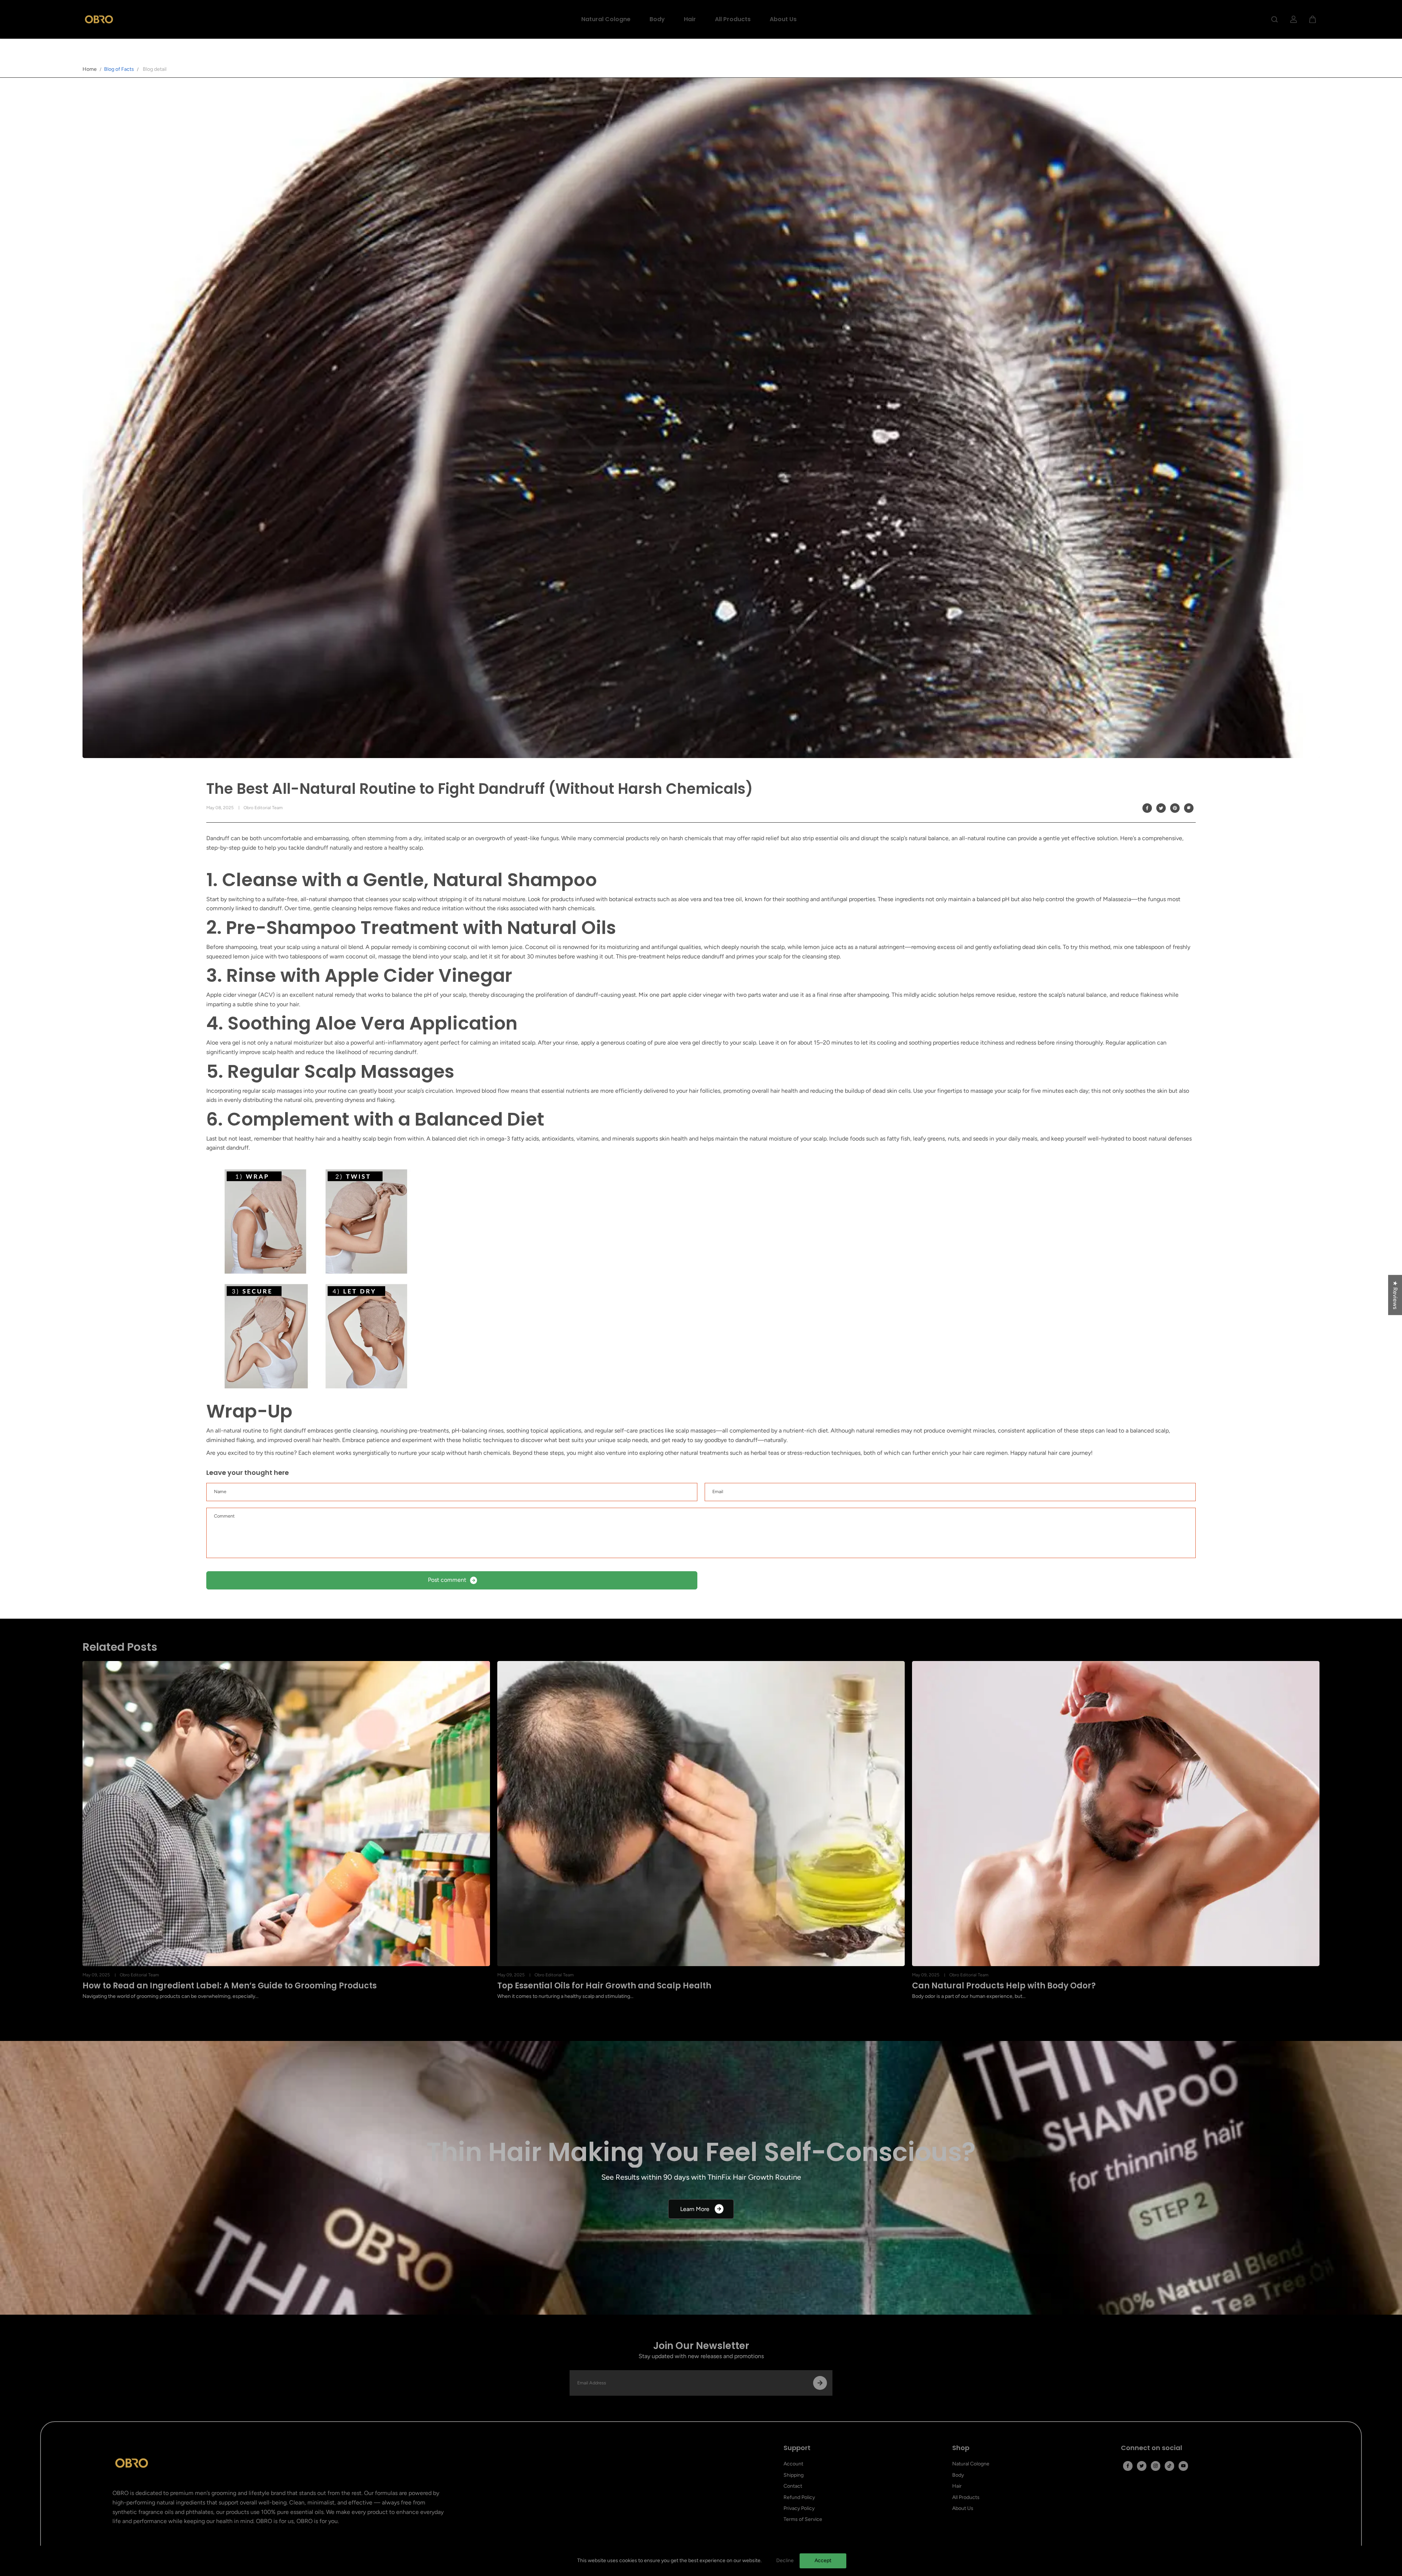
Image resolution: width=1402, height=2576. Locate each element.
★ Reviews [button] (1395, 1295)
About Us (783, 19)
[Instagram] (1156, 2466)
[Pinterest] (1175, 808)
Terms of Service (803, 2519)
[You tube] (1183, 2466)
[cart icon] (1313, 19)
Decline (785, 2560)
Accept (823, 2560)
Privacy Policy (799, 2508)
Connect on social (1152, 2448)
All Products (733, 19)
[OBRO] (99, 19)
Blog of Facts (119, 69)
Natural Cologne (606, 19)
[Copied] (1189, 808)
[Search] (1275, 19)
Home (90, 69)
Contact (793, 2486)
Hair (690, 19)
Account (793, 2464)
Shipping (794, 2475)
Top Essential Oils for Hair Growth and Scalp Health (604, 1986)
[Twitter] (1161, 808)
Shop (961, 2448)
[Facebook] (1147, 808)
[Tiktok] (1169, 2466)
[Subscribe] (820, 2383)
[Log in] (1294, 19)
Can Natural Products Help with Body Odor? (1004, 1986)
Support (797, 2448)
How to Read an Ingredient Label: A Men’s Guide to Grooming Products (230, 1986)
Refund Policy (799, 2497)
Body (657, 19)
